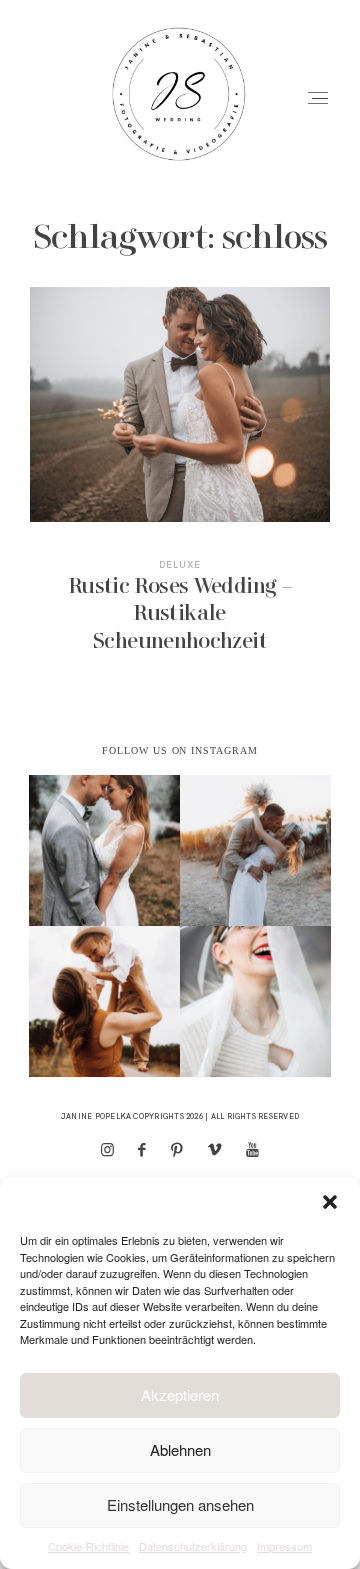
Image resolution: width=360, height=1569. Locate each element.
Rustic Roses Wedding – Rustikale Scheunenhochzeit (180, 483)
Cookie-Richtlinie (88, 1546)
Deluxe (180, 564)
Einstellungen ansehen (180, 1504)
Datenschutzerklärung (193, 1546)
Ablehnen (180, 1449)
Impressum (284, 1546)
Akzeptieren (180, 1394)
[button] (330, 1202)
